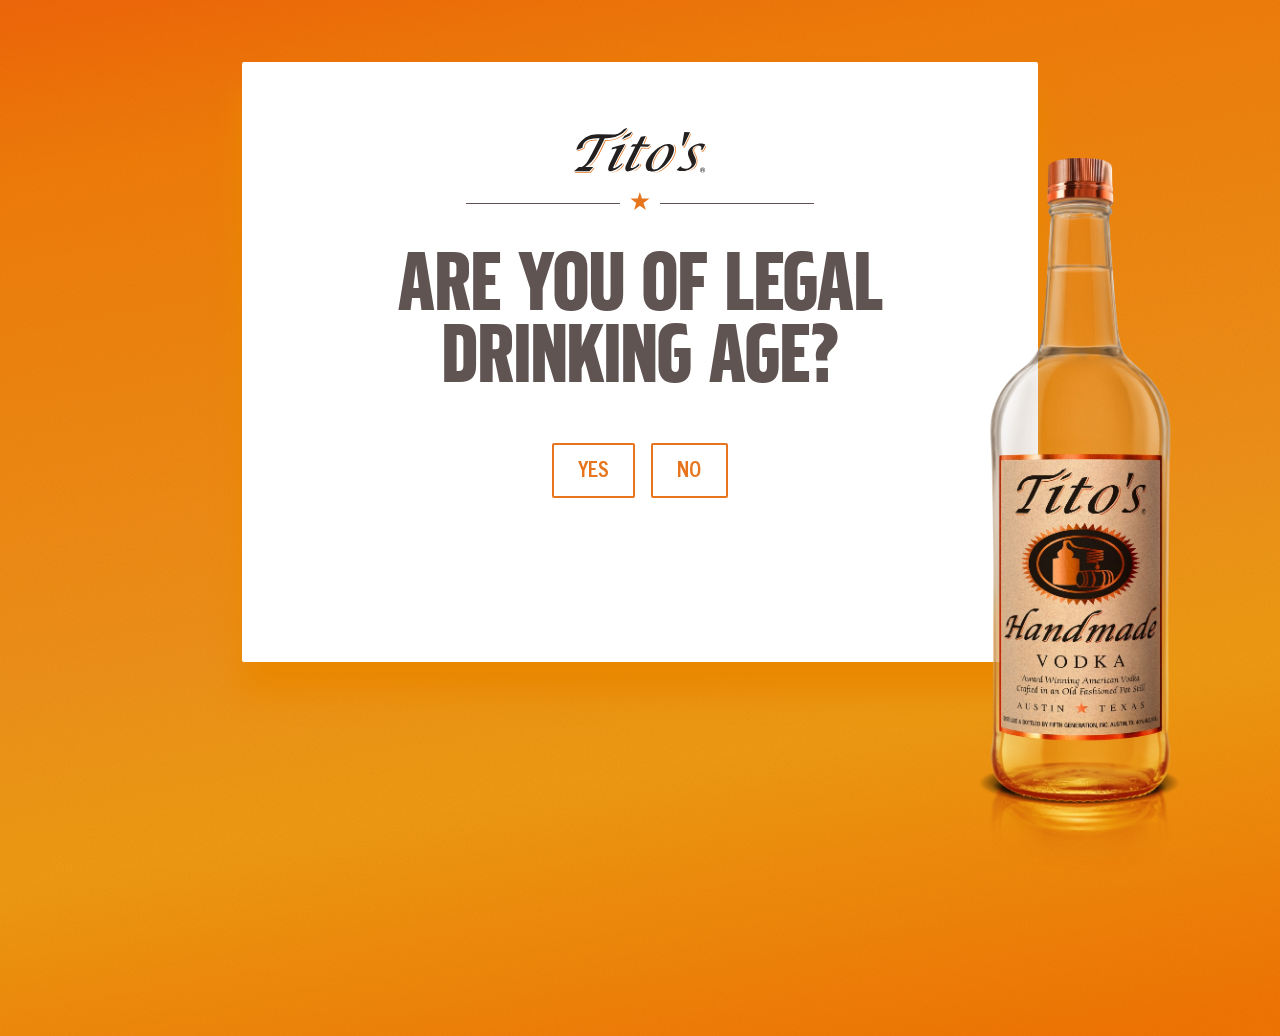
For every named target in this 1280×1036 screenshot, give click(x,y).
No (689, 469)
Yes (593, 469)
